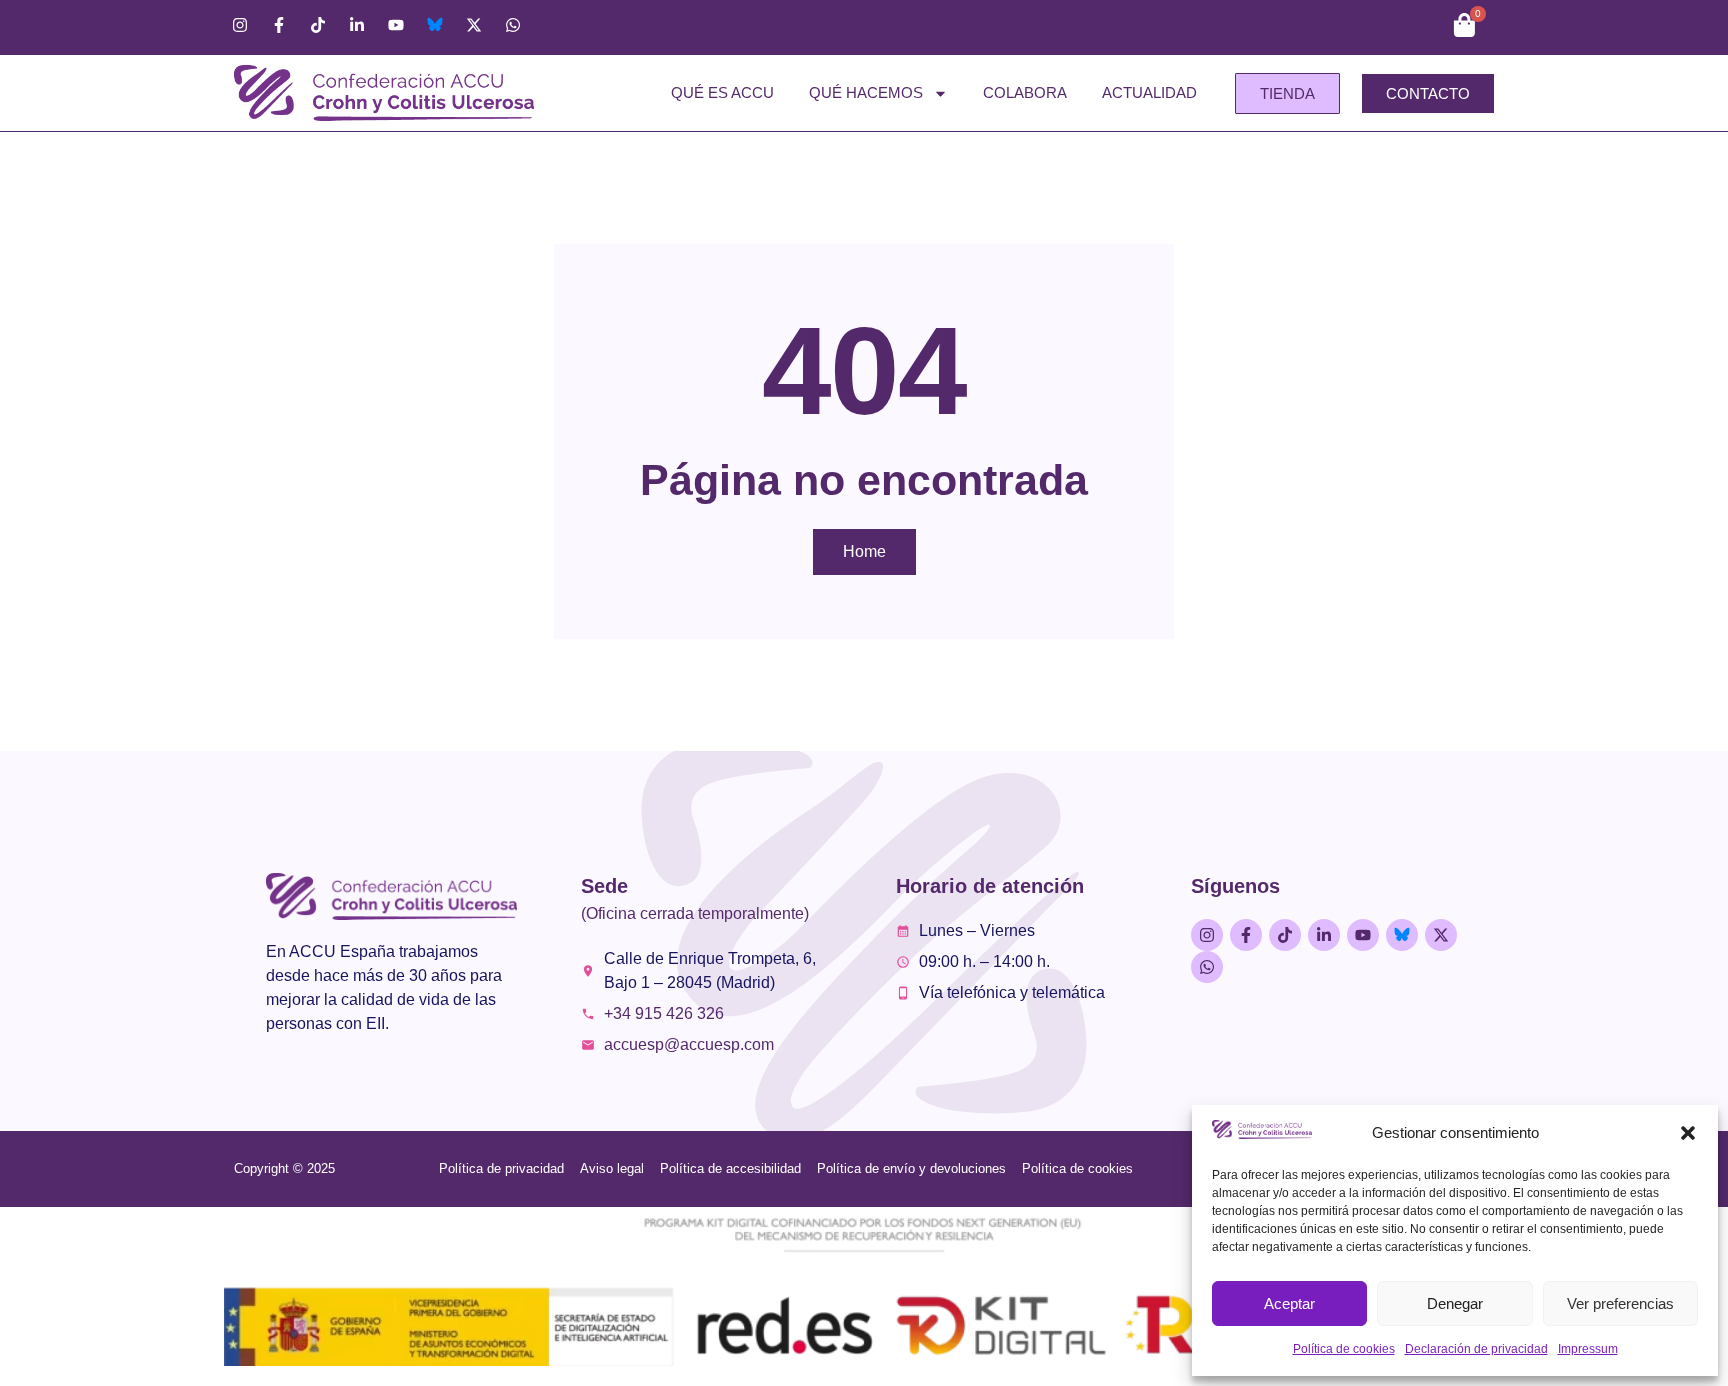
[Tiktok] (318, 25)
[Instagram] (240, 25)
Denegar (1455, 1303)
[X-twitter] (474, 25)
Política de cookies (1344, 1349)
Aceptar (1289, 1303)
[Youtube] (396, 25)
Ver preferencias (1620, 1303)
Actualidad (1149, 92)
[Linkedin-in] (357, 25)
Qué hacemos (866, 92)
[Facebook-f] (279, 25)
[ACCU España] (435, 25)
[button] (1688, 1133)
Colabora (1025, 92)
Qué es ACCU (722, 92)
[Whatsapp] (513, 25)
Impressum (1588, 1349)
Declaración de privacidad (1476, 1349)
